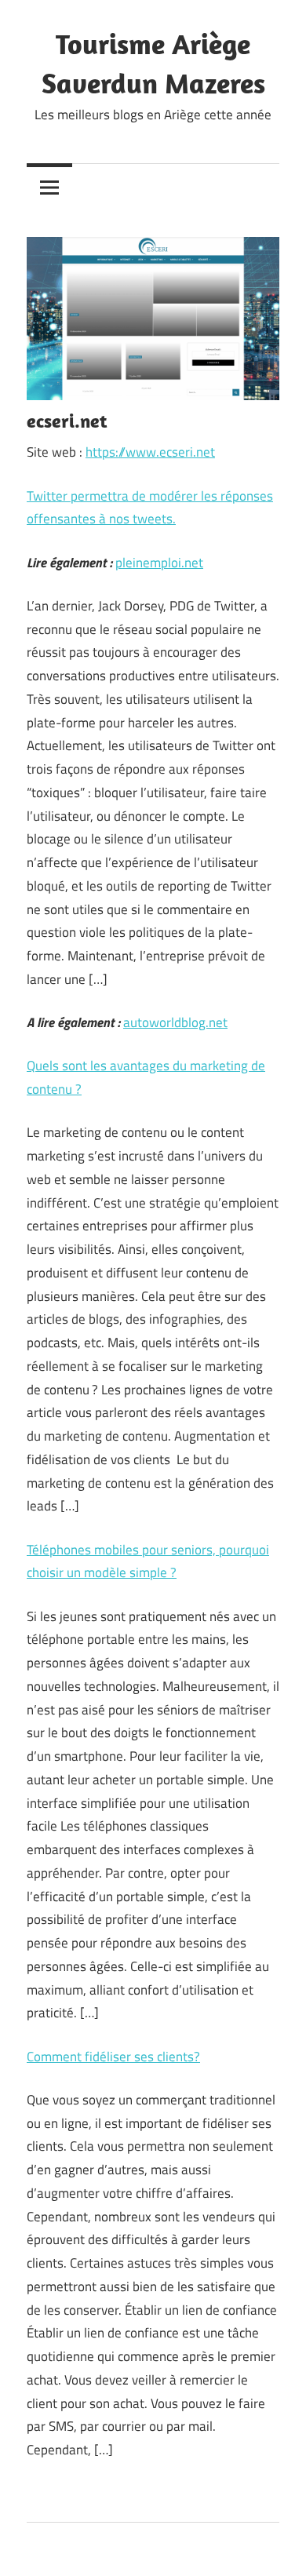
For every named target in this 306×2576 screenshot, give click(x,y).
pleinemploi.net (159, 563)
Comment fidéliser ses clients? (113, 2057)
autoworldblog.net (175, 1022)
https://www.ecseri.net (150, 452)
